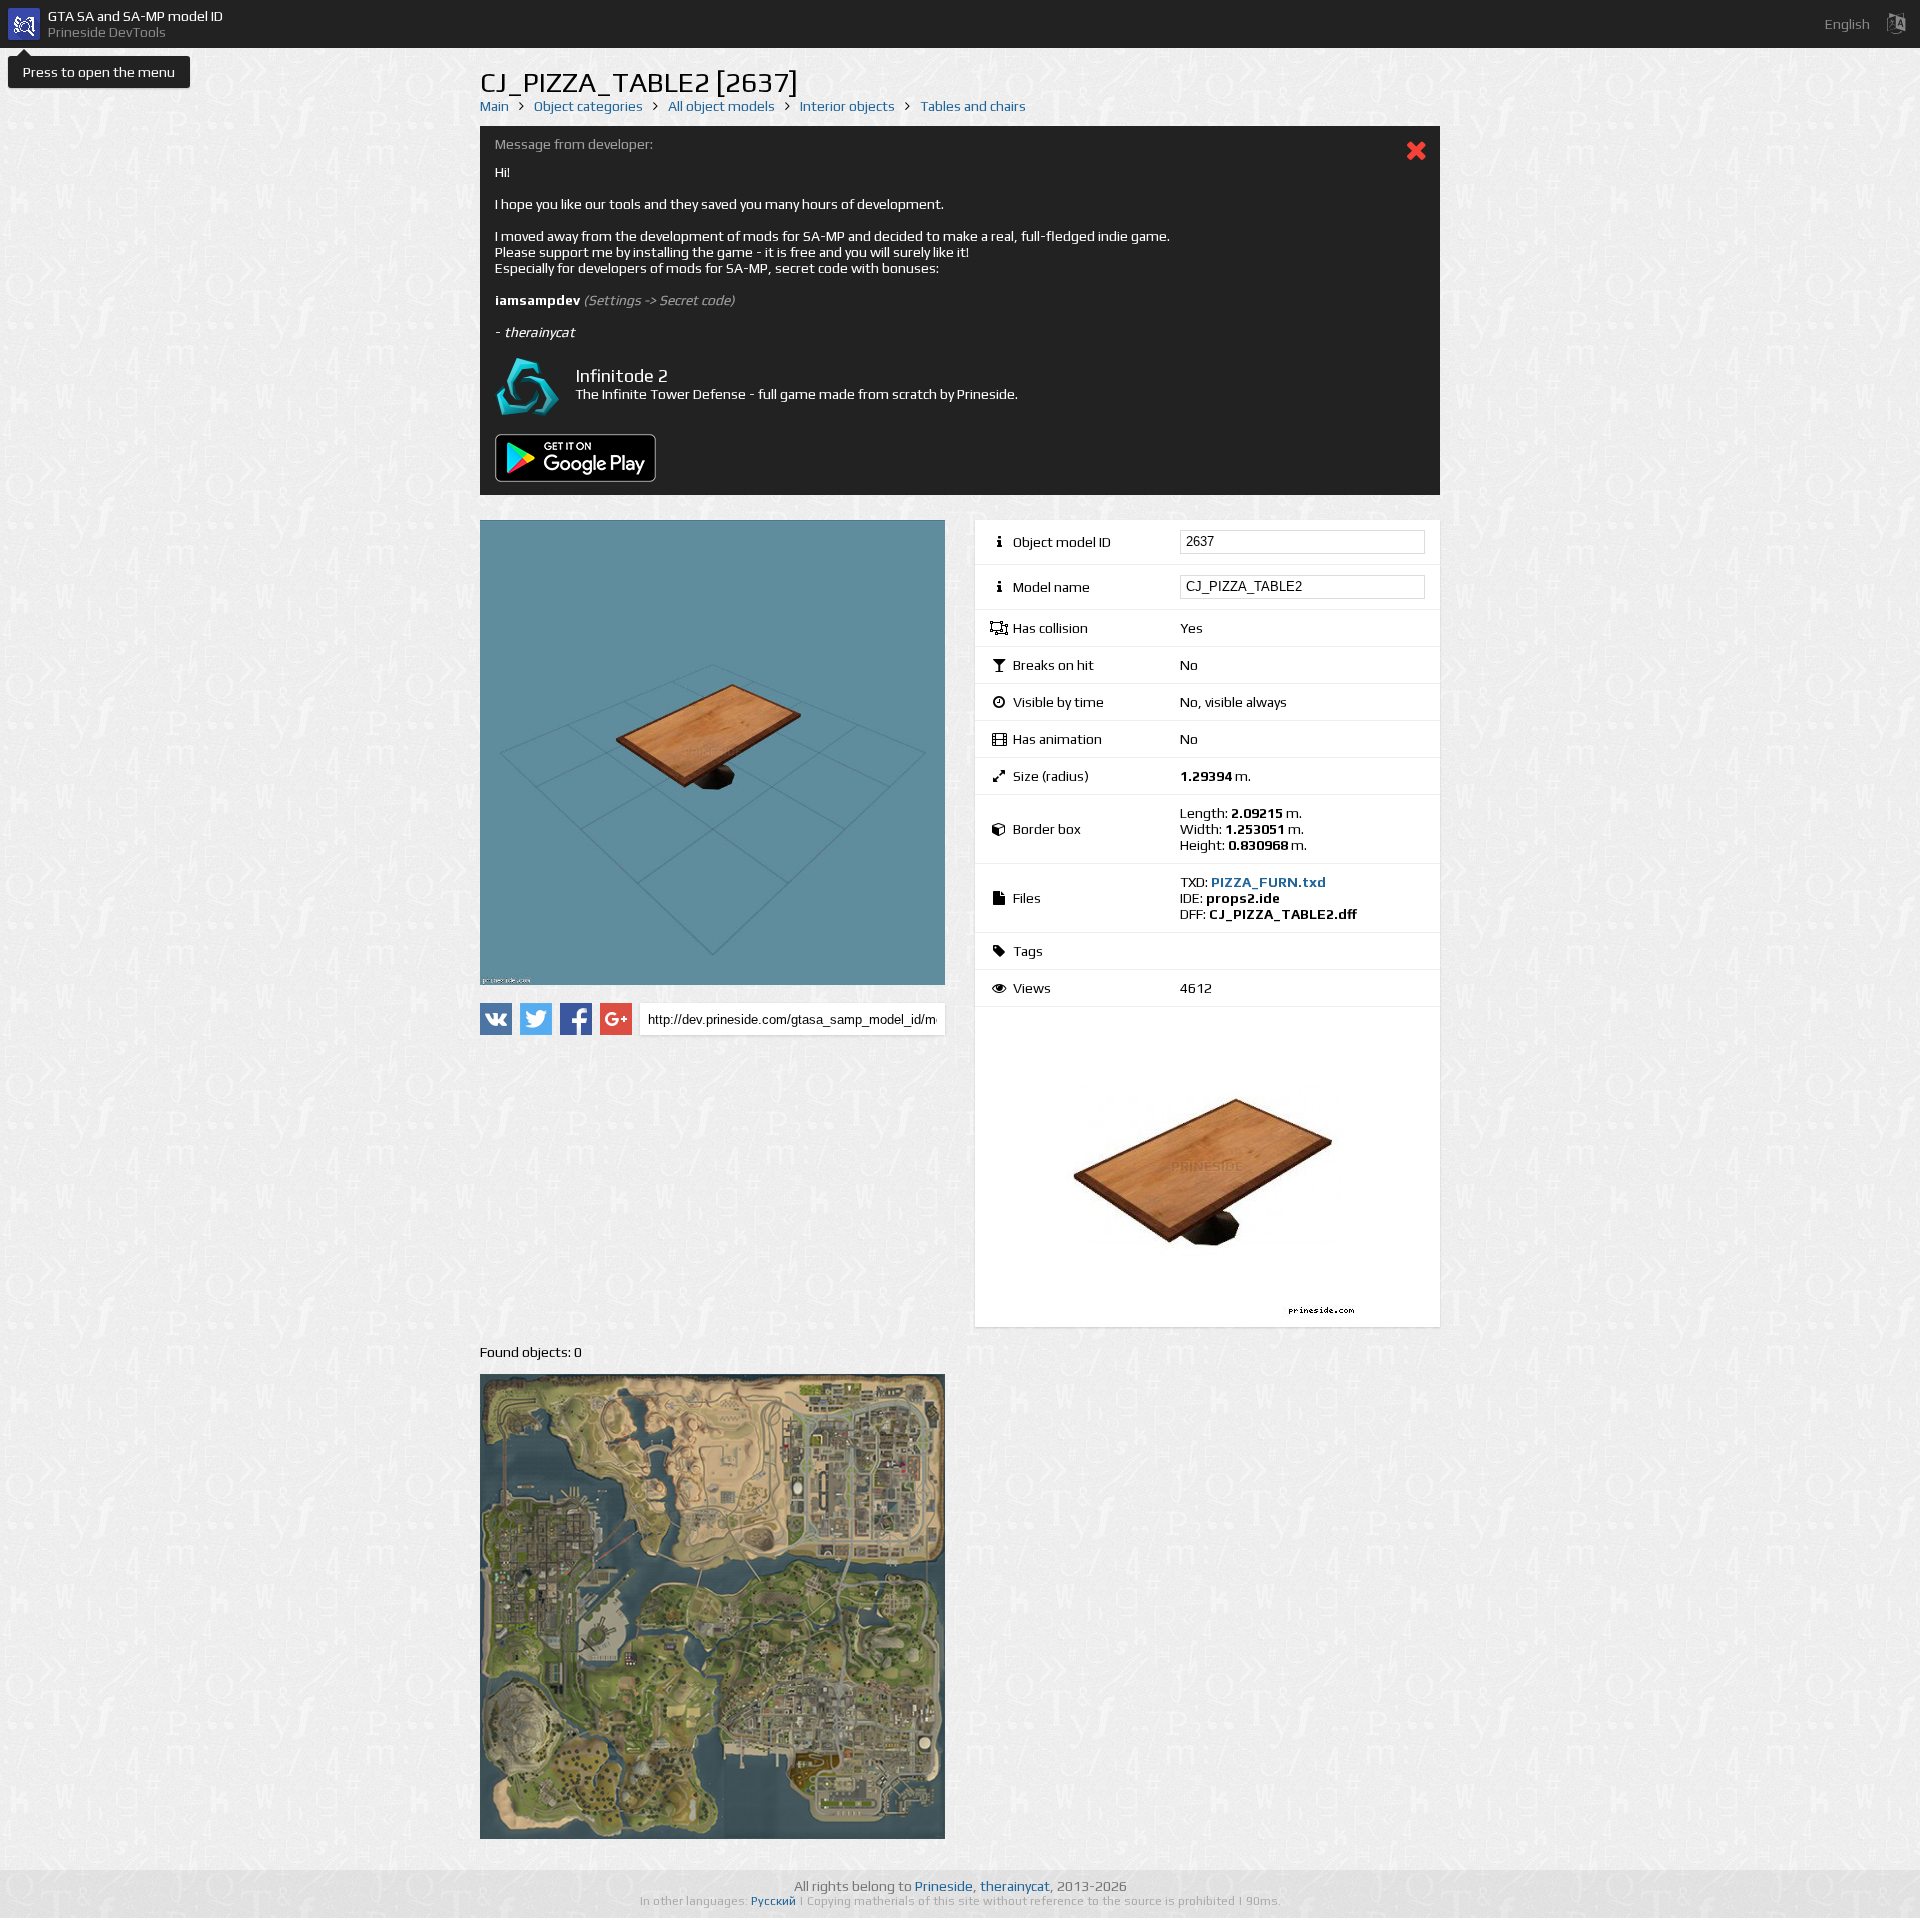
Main (494, 106)
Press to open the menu (99, 72)
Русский (775, 1901)
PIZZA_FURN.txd (1268, 882)
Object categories (588, 106)
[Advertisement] (712, 1190)
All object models (721, 106)
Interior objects (847, 106)
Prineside (944, 1886)
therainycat (1015, 1886)
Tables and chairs (973, 106)
